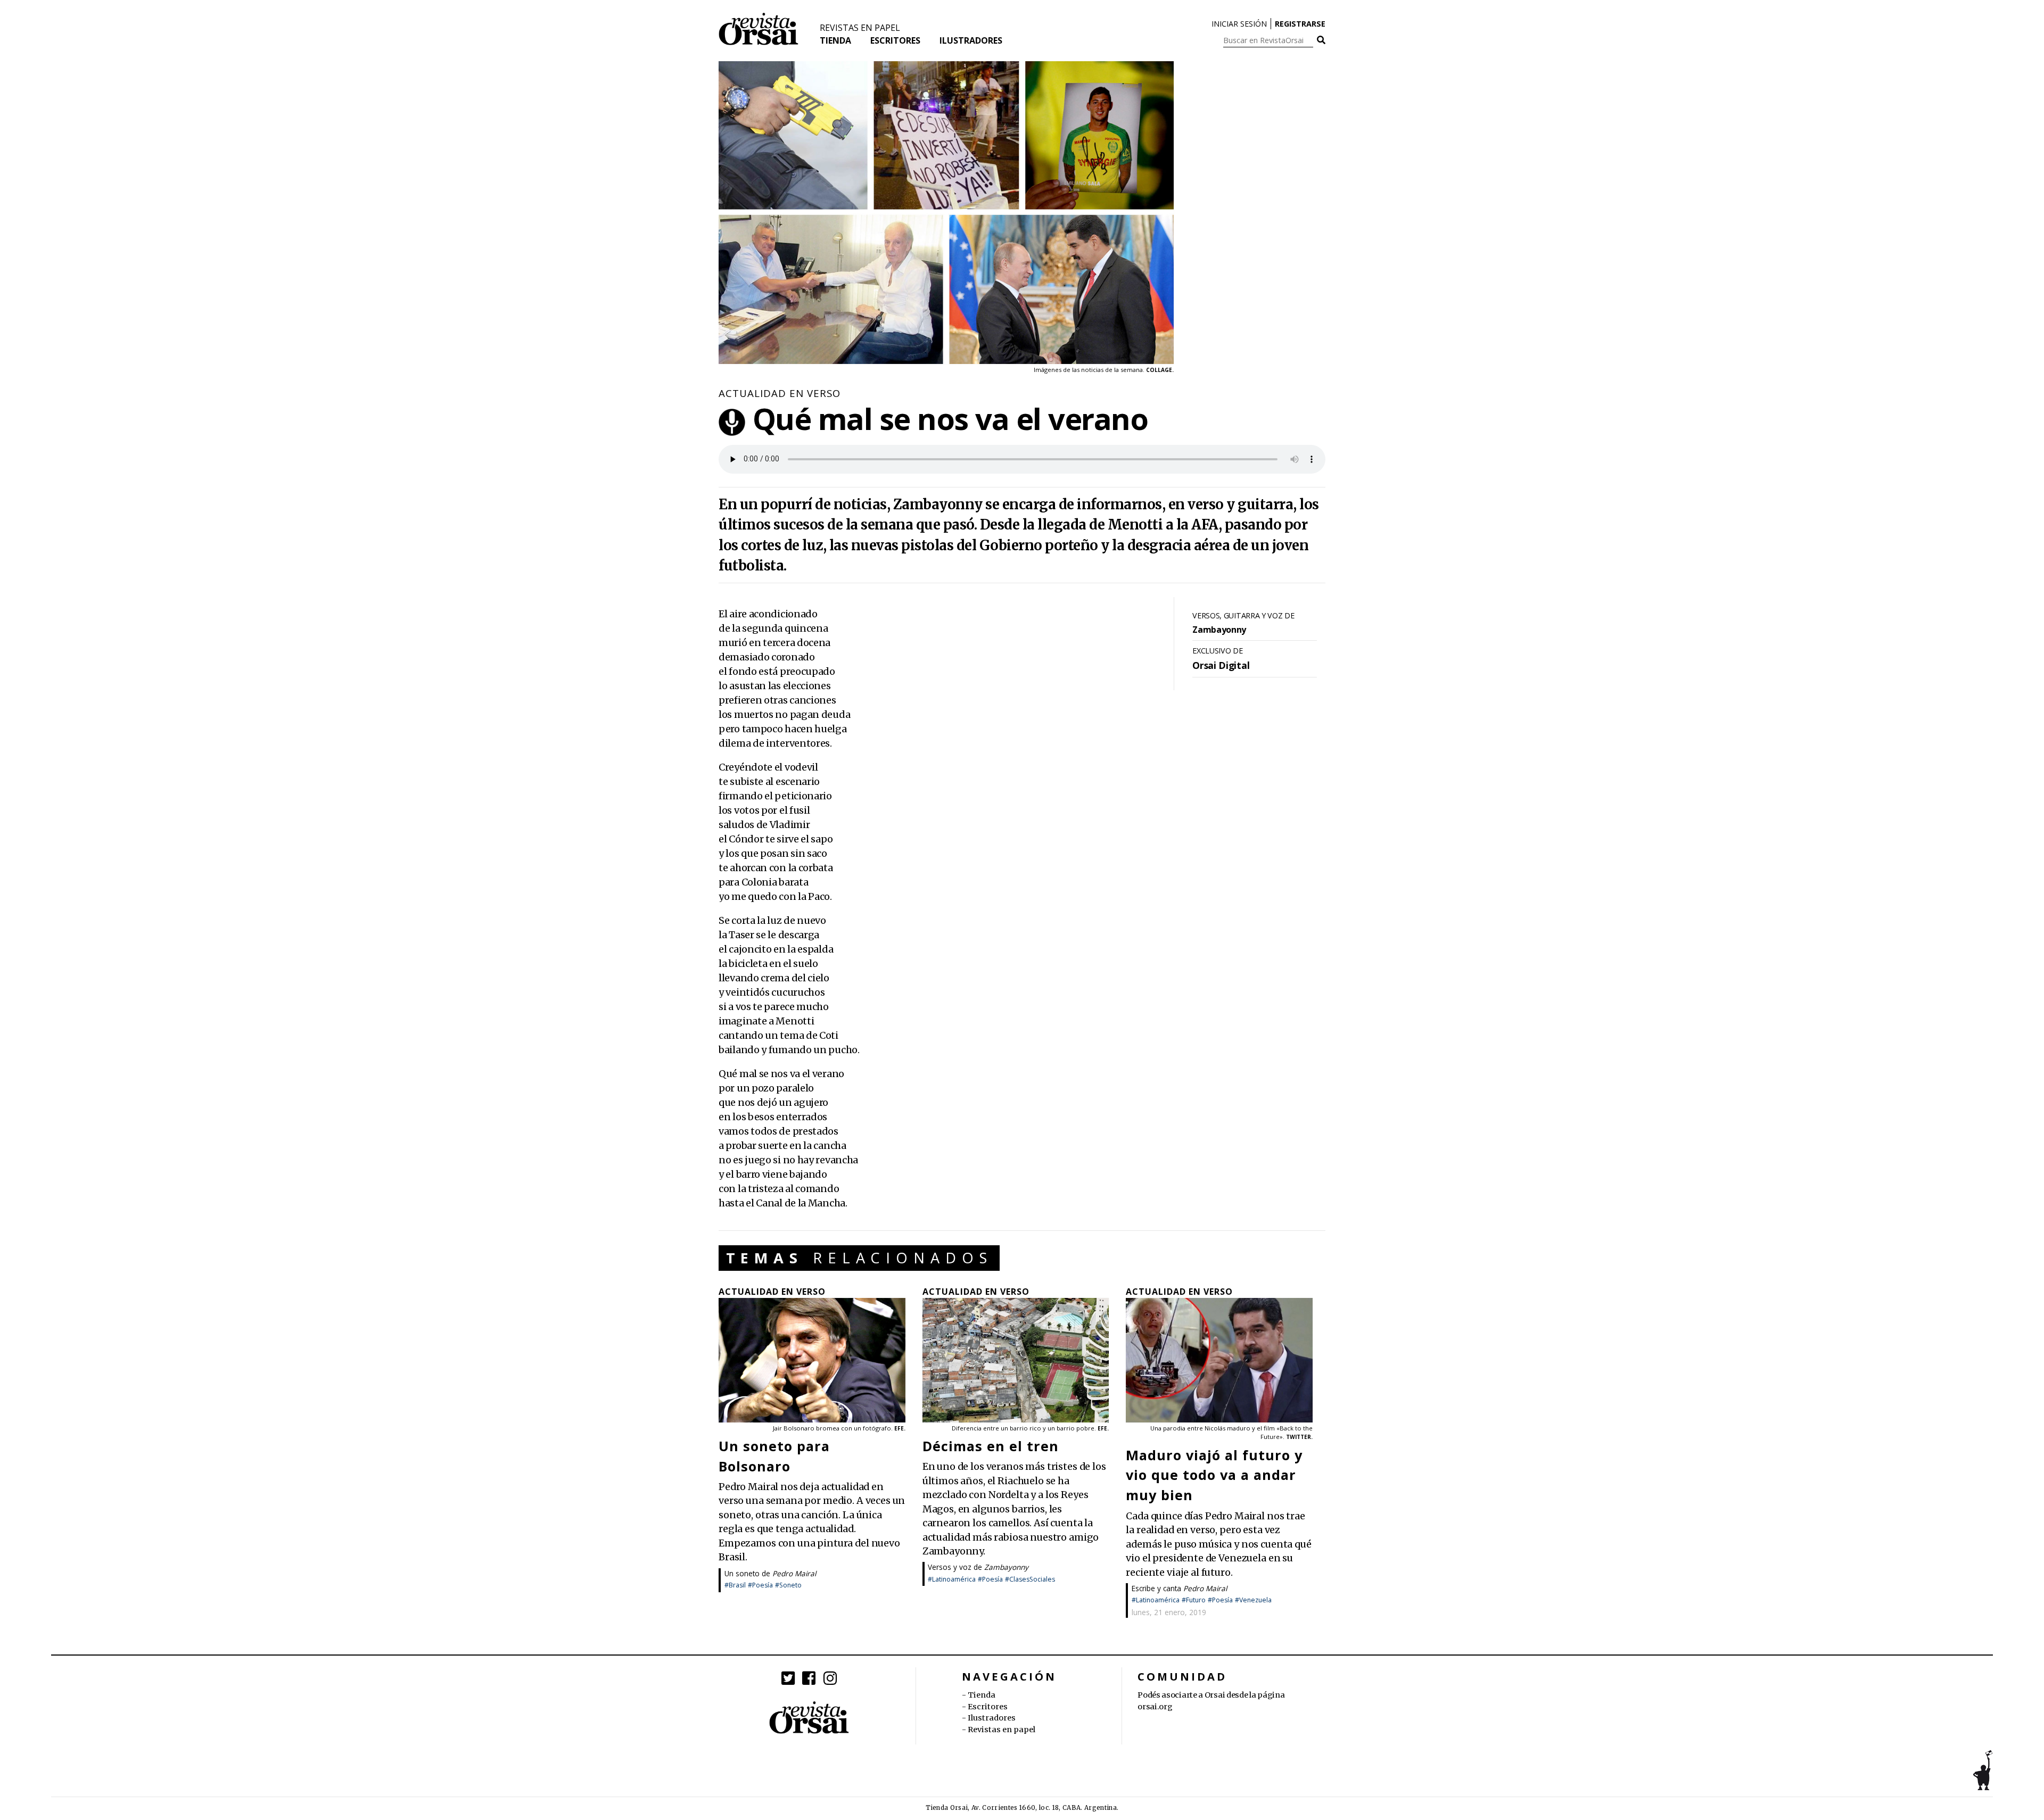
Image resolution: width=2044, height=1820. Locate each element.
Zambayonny (1006, 1567)
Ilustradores (971, 40)
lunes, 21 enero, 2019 (1169, 1612)
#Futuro (1194, 1600)
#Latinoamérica (952, 1579)
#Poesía (760, 1585)
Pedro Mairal (794, 1573)
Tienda (835, 40)
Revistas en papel (860, 28)
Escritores (895, 40)
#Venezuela (1253, 1600)
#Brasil (735, 1585)
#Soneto (788, 1585)
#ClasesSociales (1030, 1579)
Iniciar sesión (1239, 24)
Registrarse (1300, 24)
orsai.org (1155, 1707)
